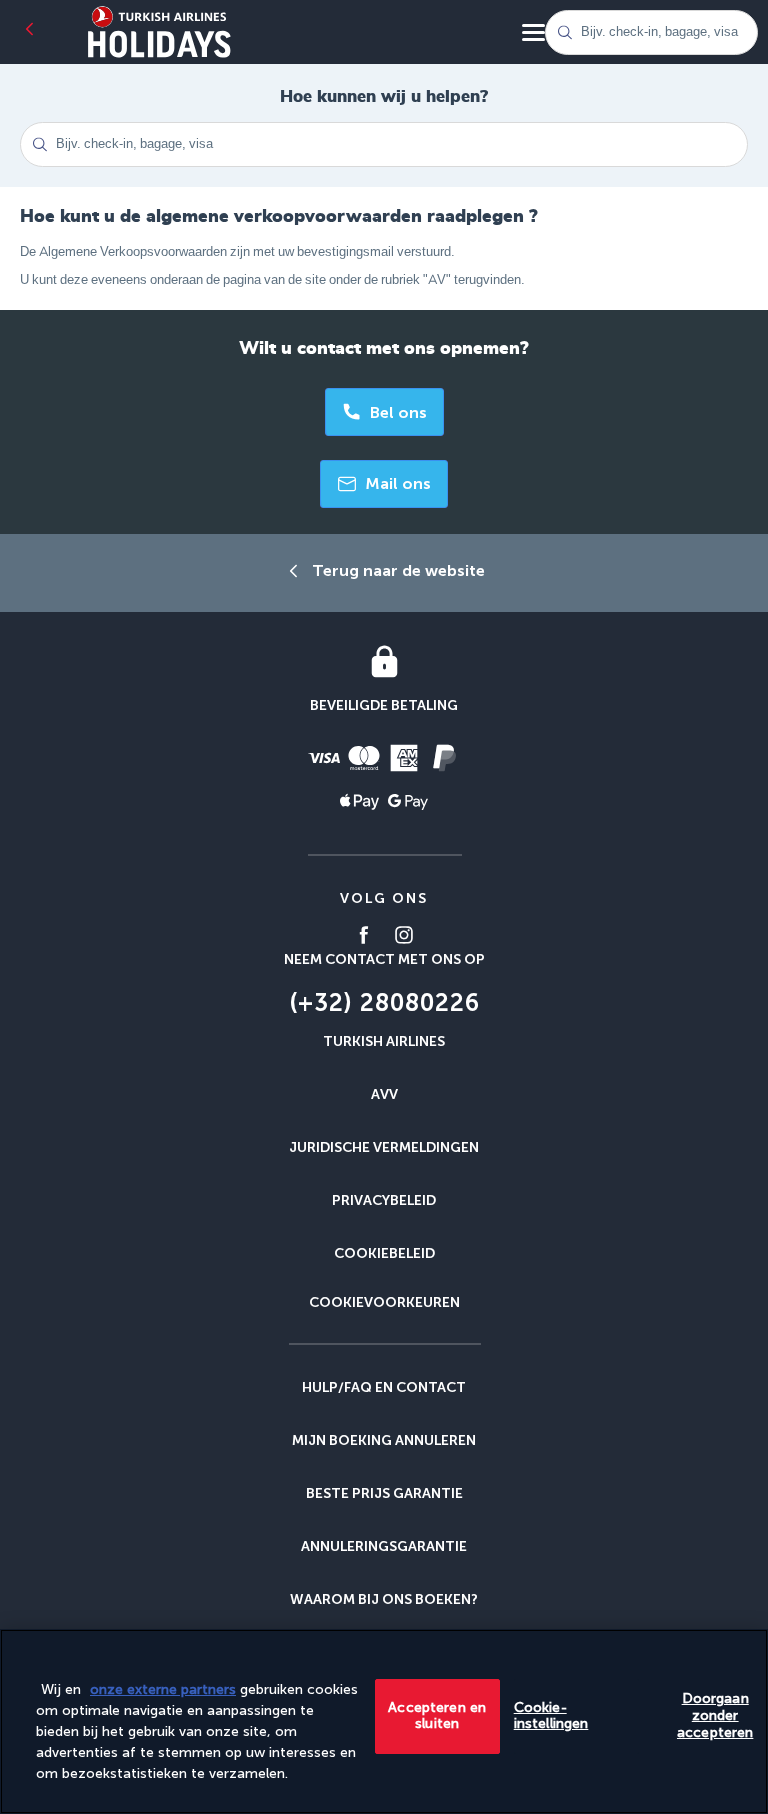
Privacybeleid (384, 1200)
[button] (384, 484)
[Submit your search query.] (564, 32)
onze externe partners (163, 1689)
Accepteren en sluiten (437, 1716)
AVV (384, 1094)
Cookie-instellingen (551, 1716)
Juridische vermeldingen (384, 1147)
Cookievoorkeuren (384, 1303)
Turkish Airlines (384, 1041)
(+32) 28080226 (384, 1002)
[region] (384, 1721)
